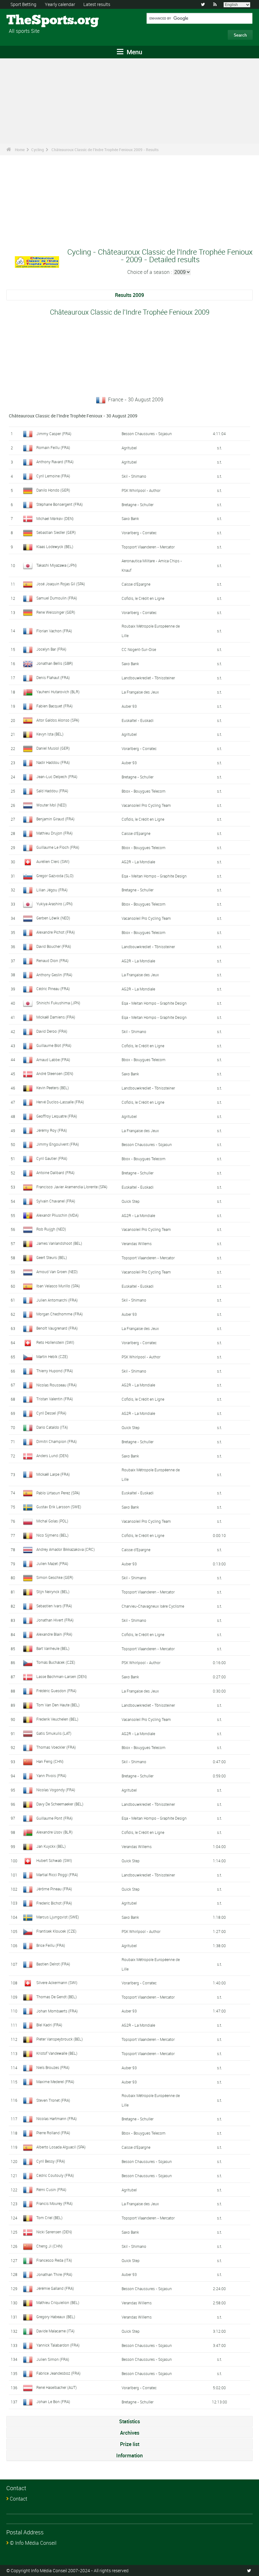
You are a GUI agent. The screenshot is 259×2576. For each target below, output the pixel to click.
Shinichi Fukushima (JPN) (58, 1003)
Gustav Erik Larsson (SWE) (59, 1507)
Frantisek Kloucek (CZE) (56, 1931)
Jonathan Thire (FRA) (54, 2274)
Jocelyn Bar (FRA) (51, 649)
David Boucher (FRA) (54, 946)
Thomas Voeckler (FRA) (56, 1747)
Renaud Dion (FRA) (52, 960)
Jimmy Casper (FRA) (54, 434)
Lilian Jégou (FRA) (52, 890)
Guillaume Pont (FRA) (54, 1818)
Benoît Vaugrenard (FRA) (57, 1328)
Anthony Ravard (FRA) (55, 462)
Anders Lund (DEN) (52, 1456)
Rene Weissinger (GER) (56, 612)
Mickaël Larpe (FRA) (53, 1474)
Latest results (97, 4)
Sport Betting (23, 4)
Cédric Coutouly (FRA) (55, 2175)
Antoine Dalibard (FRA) (55, 1173)
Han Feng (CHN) (50, 1761)
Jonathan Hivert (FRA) (55, 1620)
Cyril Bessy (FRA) (51, 2161)
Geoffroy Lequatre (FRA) (57, 1116)
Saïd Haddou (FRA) (52, 791)
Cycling (38, 150)
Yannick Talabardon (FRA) (58, 2345)
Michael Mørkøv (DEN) (55, 518)
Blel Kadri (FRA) (49, 2025)
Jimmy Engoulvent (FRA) (58, 1144)
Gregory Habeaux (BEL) (56, 2317)
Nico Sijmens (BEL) (52, 1535)
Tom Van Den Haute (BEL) (58, 1705)
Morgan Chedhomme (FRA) (60, 1314)
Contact (18, 2499)
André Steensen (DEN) (55, 1073)
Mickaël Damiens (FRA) (56, 1017)
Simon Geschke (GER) (55, 1577)
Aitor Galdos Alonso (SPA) (58, 720)
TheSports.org (30, 21)
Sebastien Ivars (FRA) (54, 1606)
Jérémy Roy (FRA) (52, 1130)
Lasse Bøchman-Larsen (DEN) (62, 1676)
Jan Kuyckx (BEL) (51, 1846)
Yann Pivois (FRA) (51, 1775)
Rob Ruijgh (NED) (51, 1229)
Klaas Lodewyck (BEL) (55, 547)
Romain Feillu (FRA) (53, 447)
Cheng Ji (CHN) (49, 2246)
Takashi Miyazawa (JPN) (57, 565)
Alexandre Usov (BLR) (54, 1832)
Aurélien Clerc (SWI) (53, 861)
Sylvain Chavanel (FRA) (56, 1201)
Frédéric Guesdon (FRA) (56, 1691)
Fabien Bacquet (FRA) (54, 706)
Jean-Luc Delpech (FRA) (57, 777)
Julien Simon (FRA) (53, 2359)
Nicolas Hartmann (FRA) (57, 2118)
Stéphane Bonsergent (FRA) (60, 504)
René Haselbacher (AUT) (57, 2387)
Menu (134, 52)
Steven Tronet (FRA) (53, 2100)
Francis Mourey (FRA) (54, 2203)
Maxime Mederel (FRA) (55, 2082)
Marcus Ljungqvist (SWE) (58, 1917)
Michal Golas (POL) (52, 1521)
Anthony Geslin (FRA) (54, 975)
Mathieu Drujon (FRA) (54, 833)
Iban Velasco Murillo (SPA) (58, 1286)
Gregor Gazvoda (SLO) (55, 876)
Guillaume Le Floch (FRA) (58, 847)
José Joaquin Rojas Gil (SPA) (61, 584)
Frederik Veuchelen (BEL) (57, 1719)
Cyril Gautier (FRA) (52, 1158)
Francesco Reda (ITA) (54, 2260)
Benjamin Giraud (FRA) (55, 819)
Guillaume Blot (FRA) (54, 1045)
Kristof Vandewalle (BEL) (57, 2053)
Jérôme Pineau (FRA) (54, 1889)
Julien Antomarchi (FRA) (57, 1300)
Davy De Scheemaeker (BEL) (60, 1804)
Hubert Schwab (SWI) (54, 1860)
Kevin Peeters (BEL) (53, 1088)
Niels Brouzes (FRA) (53, 2067)
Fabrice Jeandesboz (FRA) (58, 2373)
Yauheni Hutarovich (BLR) (58, 692)
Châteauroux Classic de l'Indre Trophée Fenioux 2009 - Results (105, 150)
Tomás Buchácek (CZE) (56, 1662)
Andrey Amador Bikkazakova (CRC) (66, 1549)
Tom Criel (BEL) (49, 2218)
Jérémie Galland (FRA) (55, 2288)
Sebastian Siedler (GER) (56, 532)
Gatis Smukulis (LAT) (54, 1733)
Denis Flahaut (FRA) (53, 677)
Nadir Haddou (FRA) (53, 762)
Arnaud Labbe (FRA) (53, 1060)
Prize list (130, 2444)
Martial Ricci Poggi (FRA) (57, 1875)
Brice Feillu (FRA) (51, 1945)
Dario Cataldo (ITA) (52, 1427)
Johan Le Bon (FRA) (53, 2402)
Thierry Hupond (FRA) (55, 1371)
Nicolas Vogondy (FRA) (56, 1790)
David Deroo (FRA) (52, 1031)
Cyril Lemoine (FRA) (53, 476)
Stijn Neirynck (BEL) (53, 1592)
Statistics (129, 2421)
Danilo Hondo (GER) (53, 490)
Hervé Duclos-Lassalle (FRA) (60, 1102)
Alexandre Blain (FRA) (54, 1634)
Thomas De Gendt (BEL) (57, 1997)
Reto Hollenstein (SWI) (55, 1342)
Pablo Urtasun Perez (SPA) (58, 1493)
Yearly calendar (60, 4)
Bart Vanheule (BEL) (53, 1648)
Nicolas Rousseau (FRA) (57, 1385)
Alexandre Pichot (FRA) (56, 932)
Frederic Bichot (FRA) (54, 1903)
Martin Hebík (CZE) (52, 1356)
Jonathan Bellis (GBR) (55, 663)
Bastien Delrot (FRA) (53, 1964)
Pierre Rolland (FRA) (53, 2133)
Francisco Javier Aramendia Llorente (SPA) (72, 1187)
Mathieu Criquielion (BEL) (58, 2302)
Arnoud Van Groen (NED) (57, 1272)
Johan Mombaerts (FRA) (57, 2011)
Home (20, 150)
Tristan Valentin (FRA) (55, 1399)
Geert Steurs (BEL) (52, 1257)
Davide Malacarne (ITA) (55, 2331)
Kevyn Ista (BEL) (50, 734)
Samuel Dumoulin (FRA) (57, 598)
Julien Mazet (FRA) (52, 1563)
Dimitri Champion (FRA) (57, 1441)
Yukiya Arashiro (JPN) (54, 904)
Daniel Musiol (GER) (53, 748)
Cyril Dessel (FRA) (51, 1413)
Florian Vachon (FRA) (54, 631)
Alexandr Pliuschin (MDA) (57, 1215)
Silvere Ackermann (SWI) (57, 1982)
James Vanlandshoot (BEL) (59, 1243)
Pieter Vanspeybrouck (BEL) (60, 2039)
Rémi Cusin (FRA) (51, 2189)
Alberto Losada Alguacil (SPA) (61, 2147)
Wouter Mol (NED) (51, 805)
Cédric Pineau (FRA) (53, 989)
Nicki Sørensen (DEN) (54, 2232)
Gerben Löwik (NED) (53, 918)
